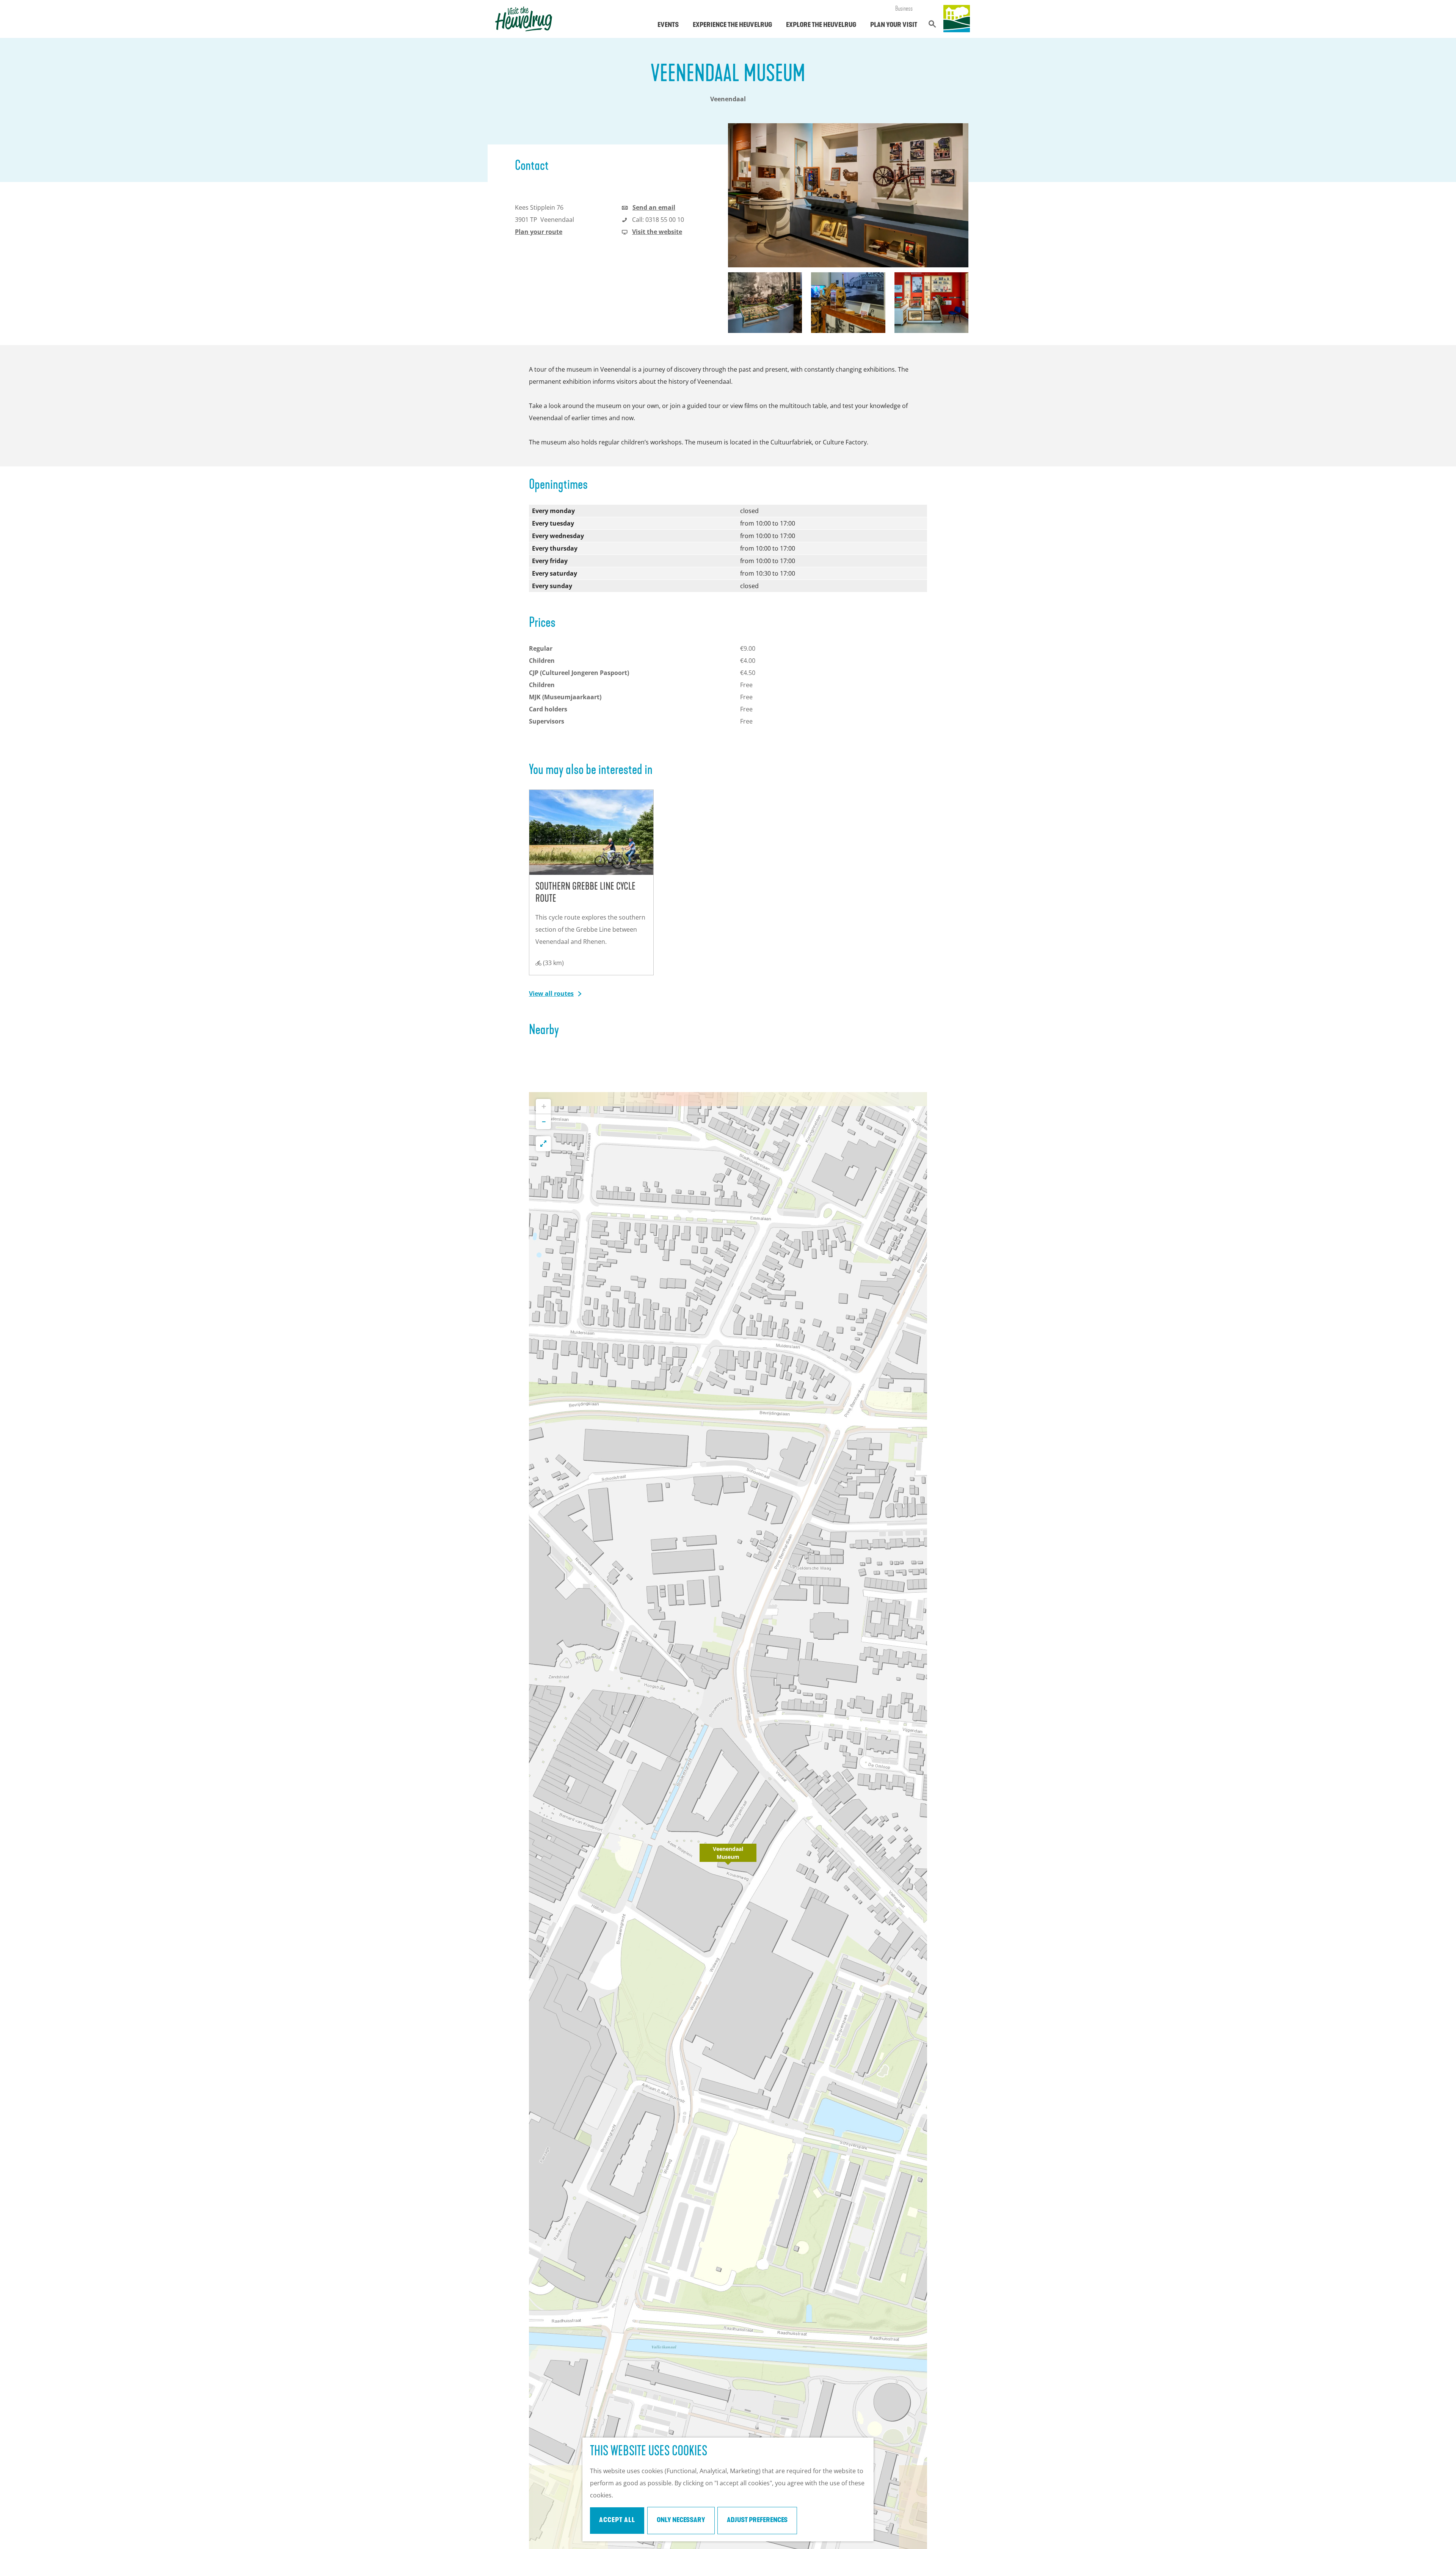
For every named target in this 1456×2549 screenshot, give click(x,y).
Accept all (617, 2521)
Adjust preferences (757, 2521)
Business (904, 9)
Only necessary (681, 2521)
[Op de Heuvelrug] (957, 19)
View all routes (551, 994)
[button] (728, 1857)
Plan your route (539, 232)
